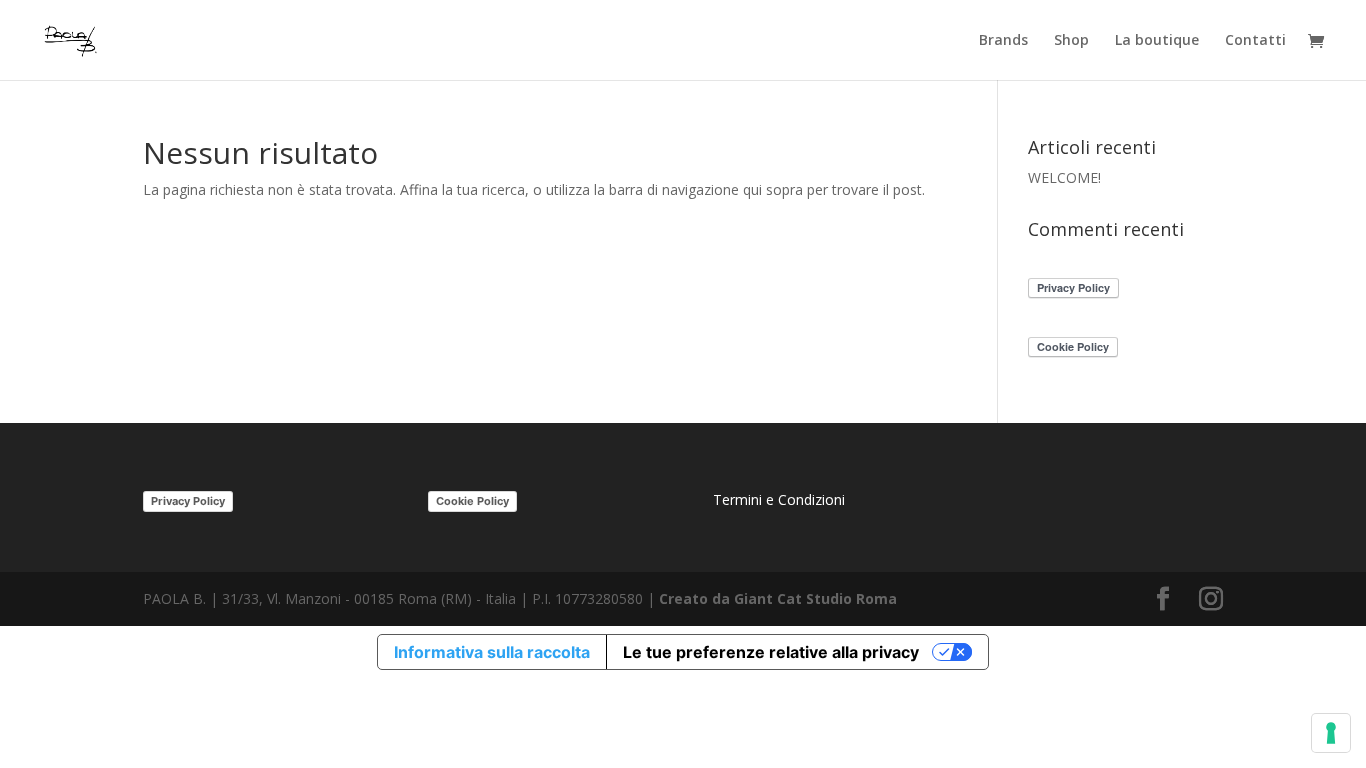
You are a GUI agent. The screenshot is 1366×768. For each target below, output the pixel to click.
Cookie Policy (472, 501)
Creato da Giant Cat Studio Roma (780, 598)
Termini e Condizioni (779, 499)
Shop (1071, 41)
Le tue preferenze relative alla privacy (771, 652)
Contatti (1255, 41)
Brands (1003, 41)
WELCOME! (1064, 177)
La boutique (1157, 41)
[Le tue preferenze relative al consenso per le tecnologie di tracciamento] (1331, 733)
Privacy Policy (188, 501)
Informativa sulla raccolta (492, 652)
